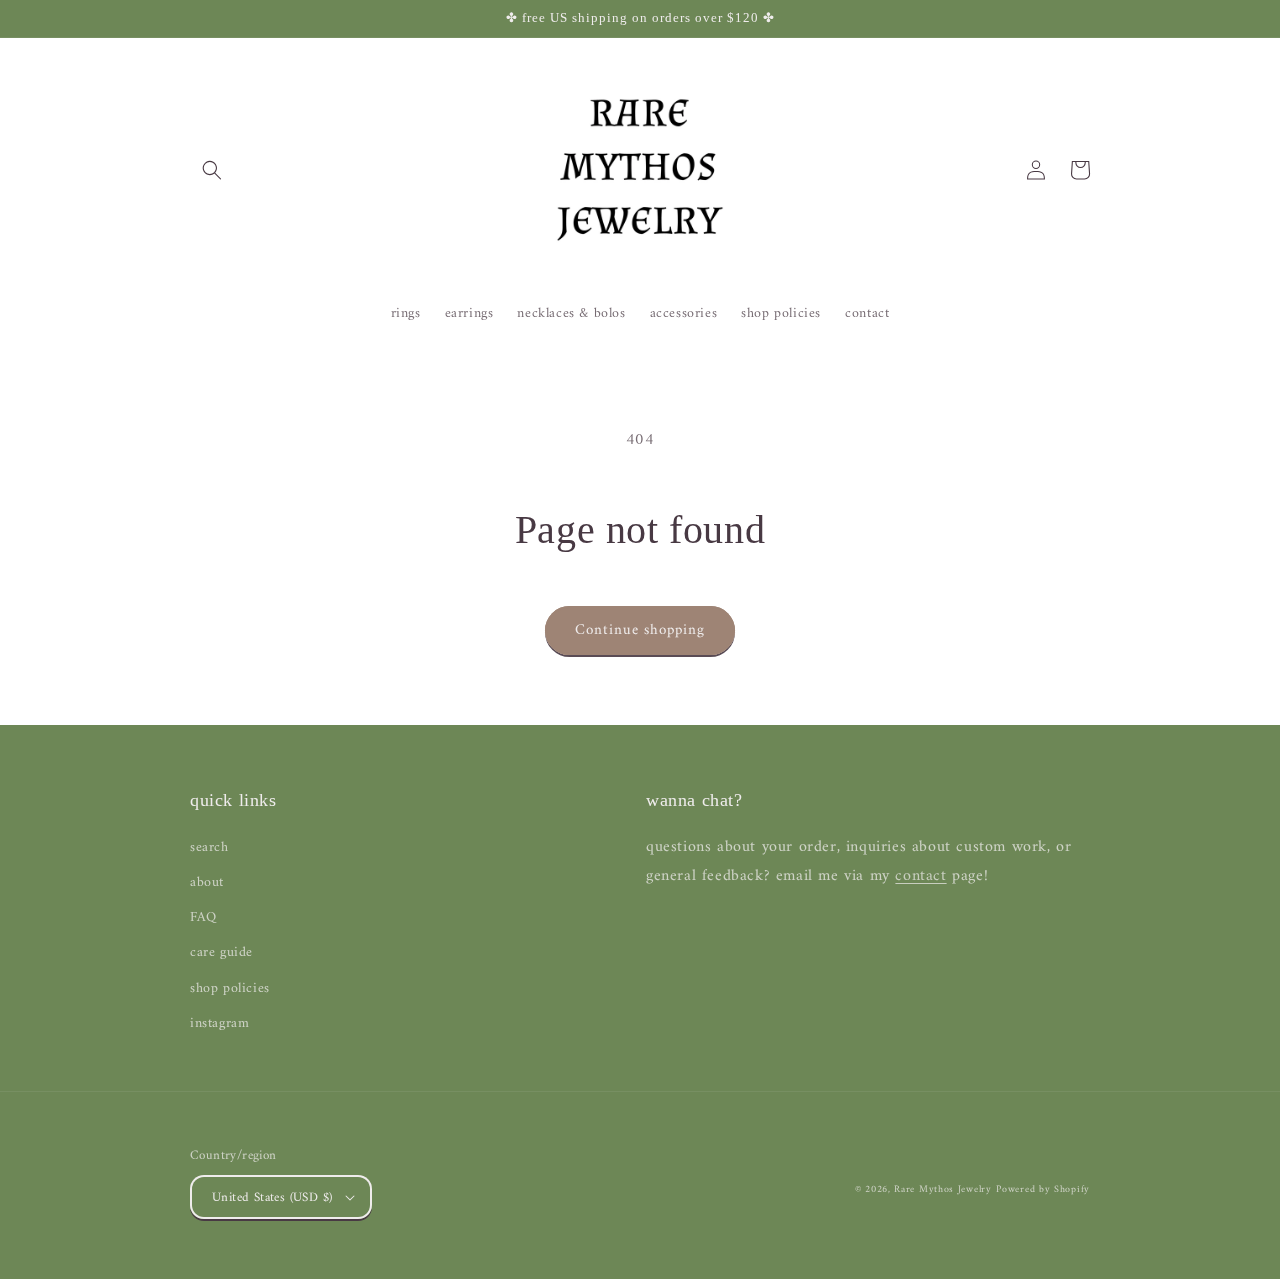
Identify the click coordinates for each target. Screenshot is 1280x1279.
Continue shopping (640, 630)
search (209, 847)
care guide (221, 952)
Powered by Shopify (1043, 1189)
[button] (212, 170)
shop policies (230, 988)
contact (920, 876)
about (207, 882)
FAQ (203, 917)
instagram (219, 1023)
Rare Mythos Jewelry (942, 1189)
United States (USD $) (272, 1197)
